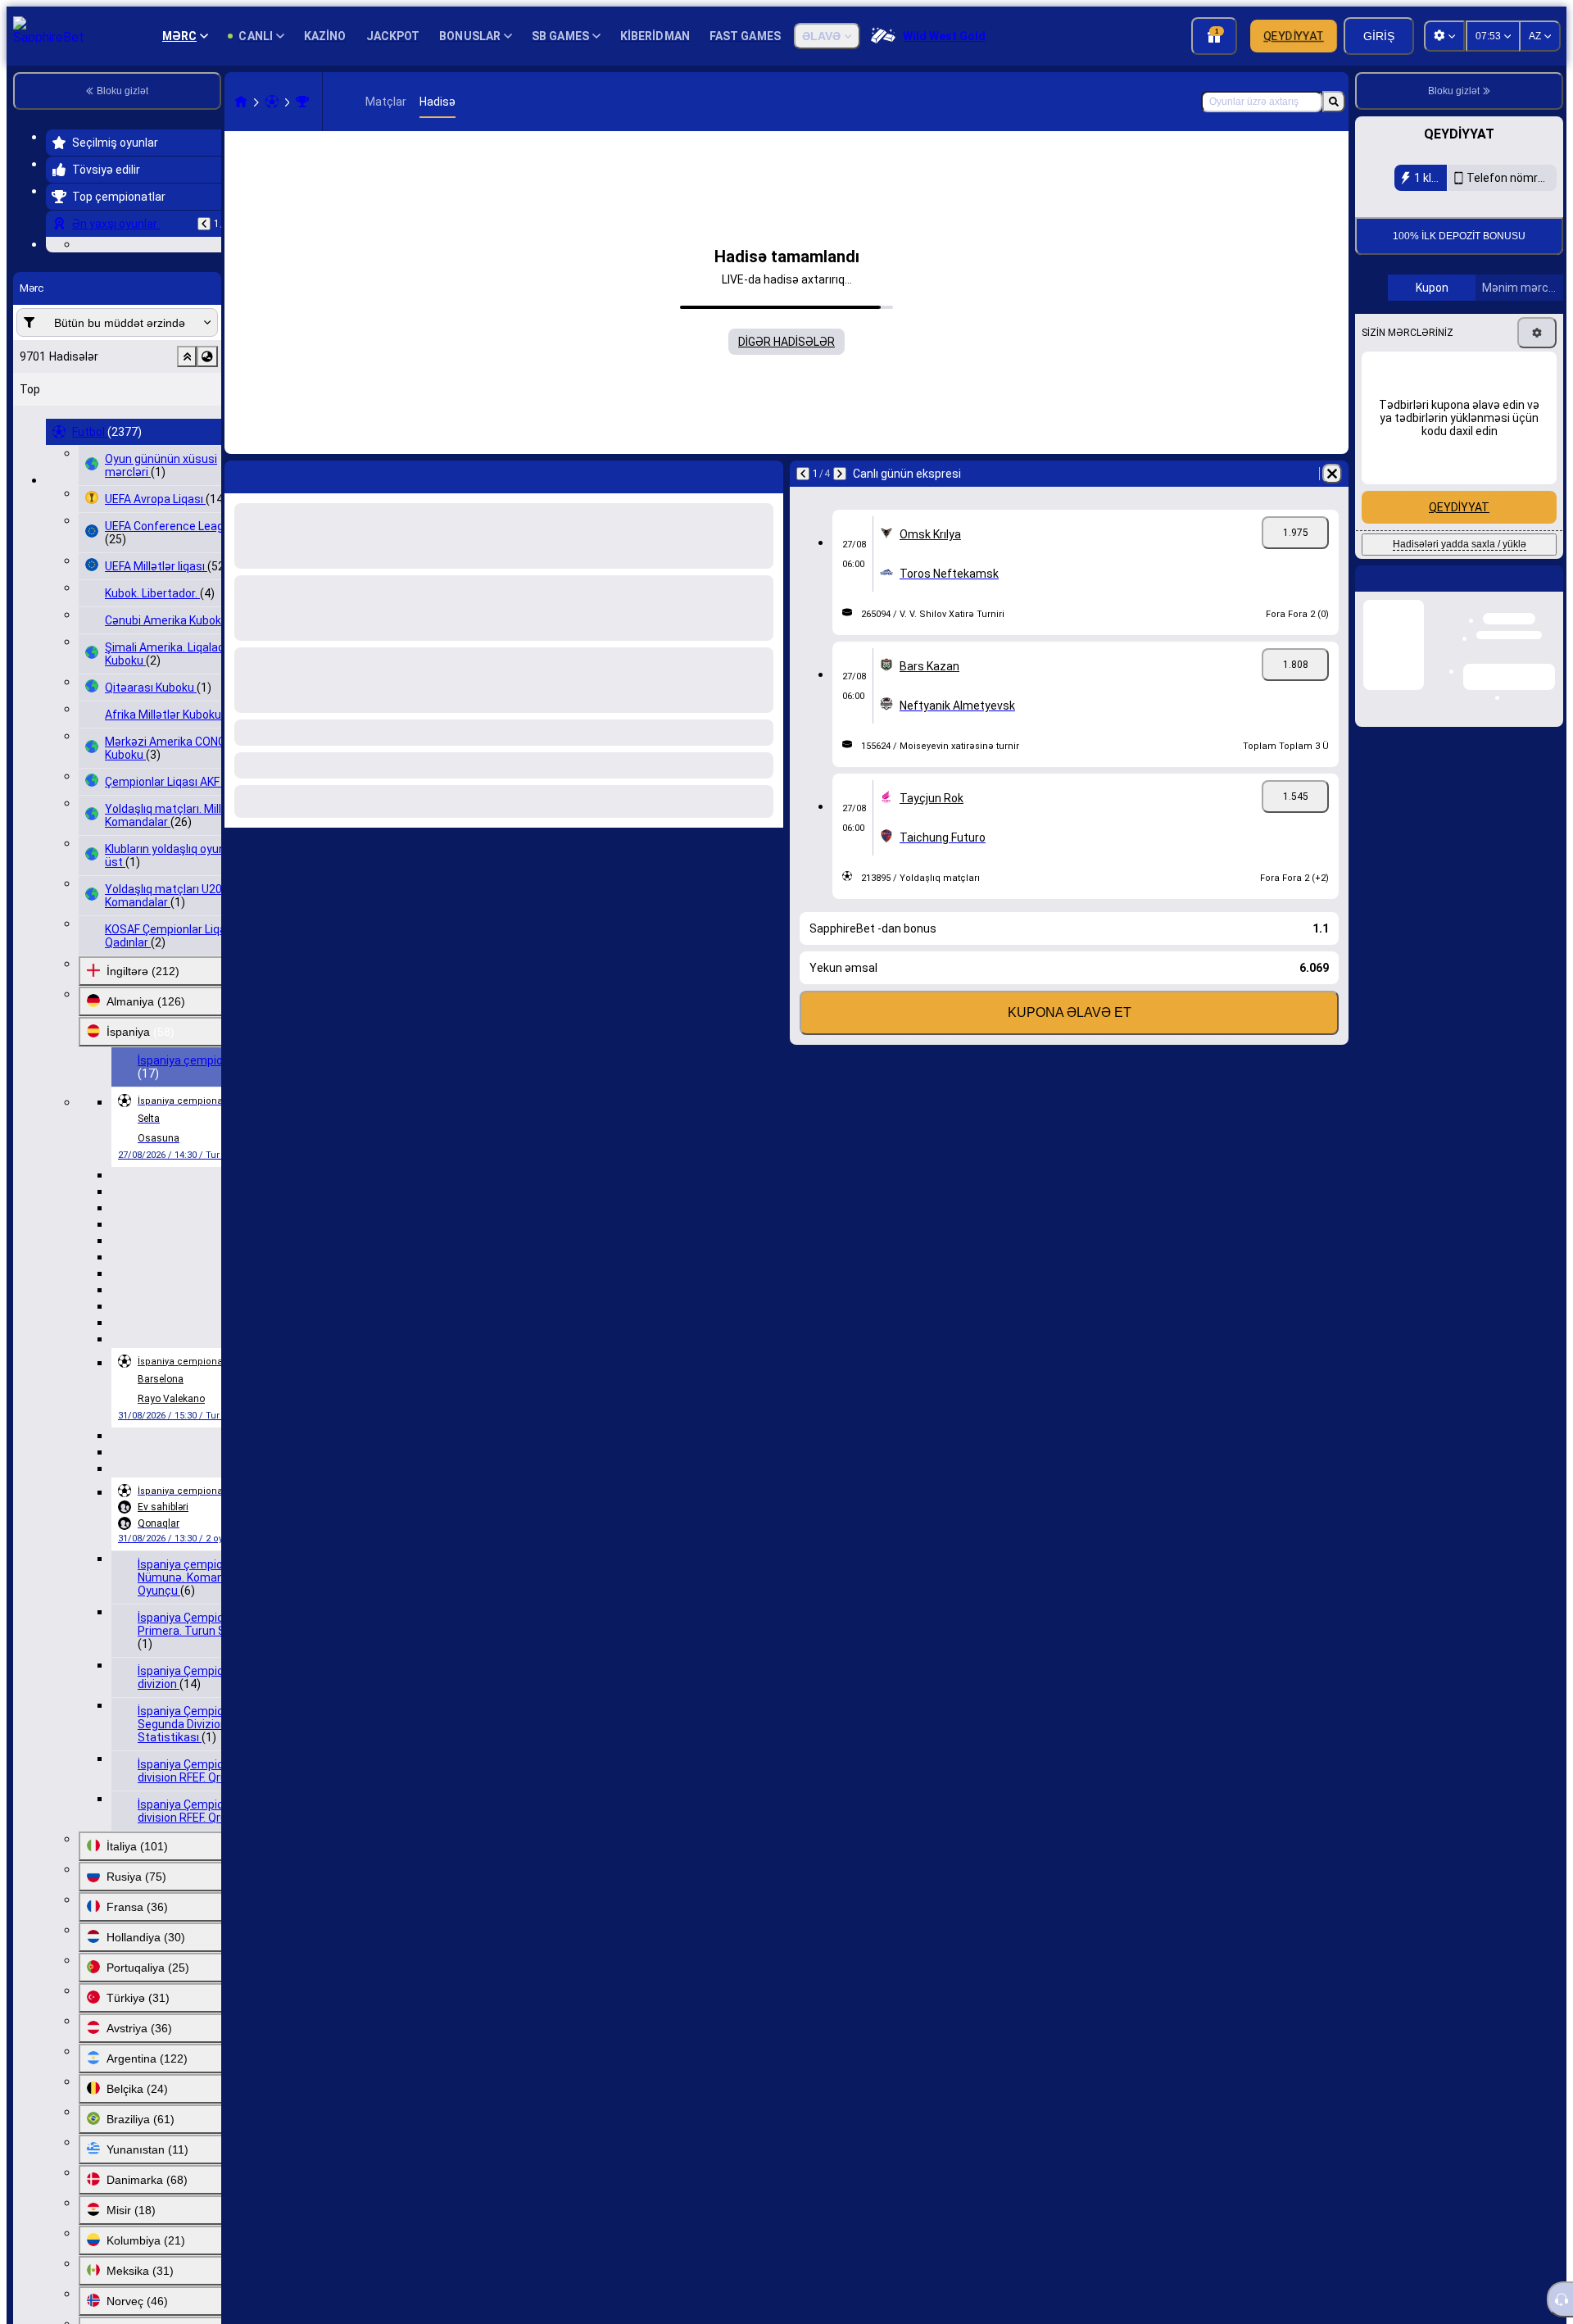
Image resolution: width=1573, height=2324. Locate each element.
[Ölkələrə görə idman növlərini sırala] (207, 457)
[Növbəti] (840, 474)
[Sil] (1332, 474)
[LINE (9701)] (241, 102)
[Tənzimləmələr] (1537, 443)
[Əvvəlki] (204, 224)
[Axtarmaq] (1334, 102)
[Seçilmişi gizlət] (187, 457)
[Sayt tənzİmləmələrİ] (1444, 36)
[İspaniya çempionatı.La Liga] (302, 102)
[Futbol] (272, 102)
